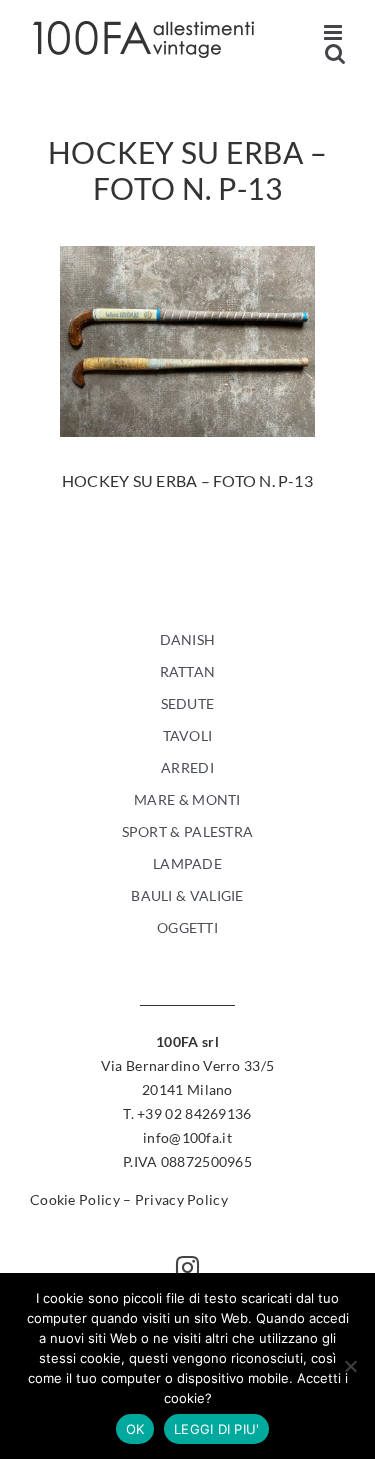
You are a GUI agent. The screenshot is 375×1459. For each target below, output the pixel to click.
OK (135, 1429)
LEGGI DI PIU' (216, 1429)
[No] (350, 1366)
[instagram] (187, 1267)
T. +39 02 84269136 (187, 1113)
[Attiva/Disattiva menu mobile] (334, 32)
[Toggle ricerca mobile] (335, 53)
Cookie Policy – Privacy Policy (129, 1199)
